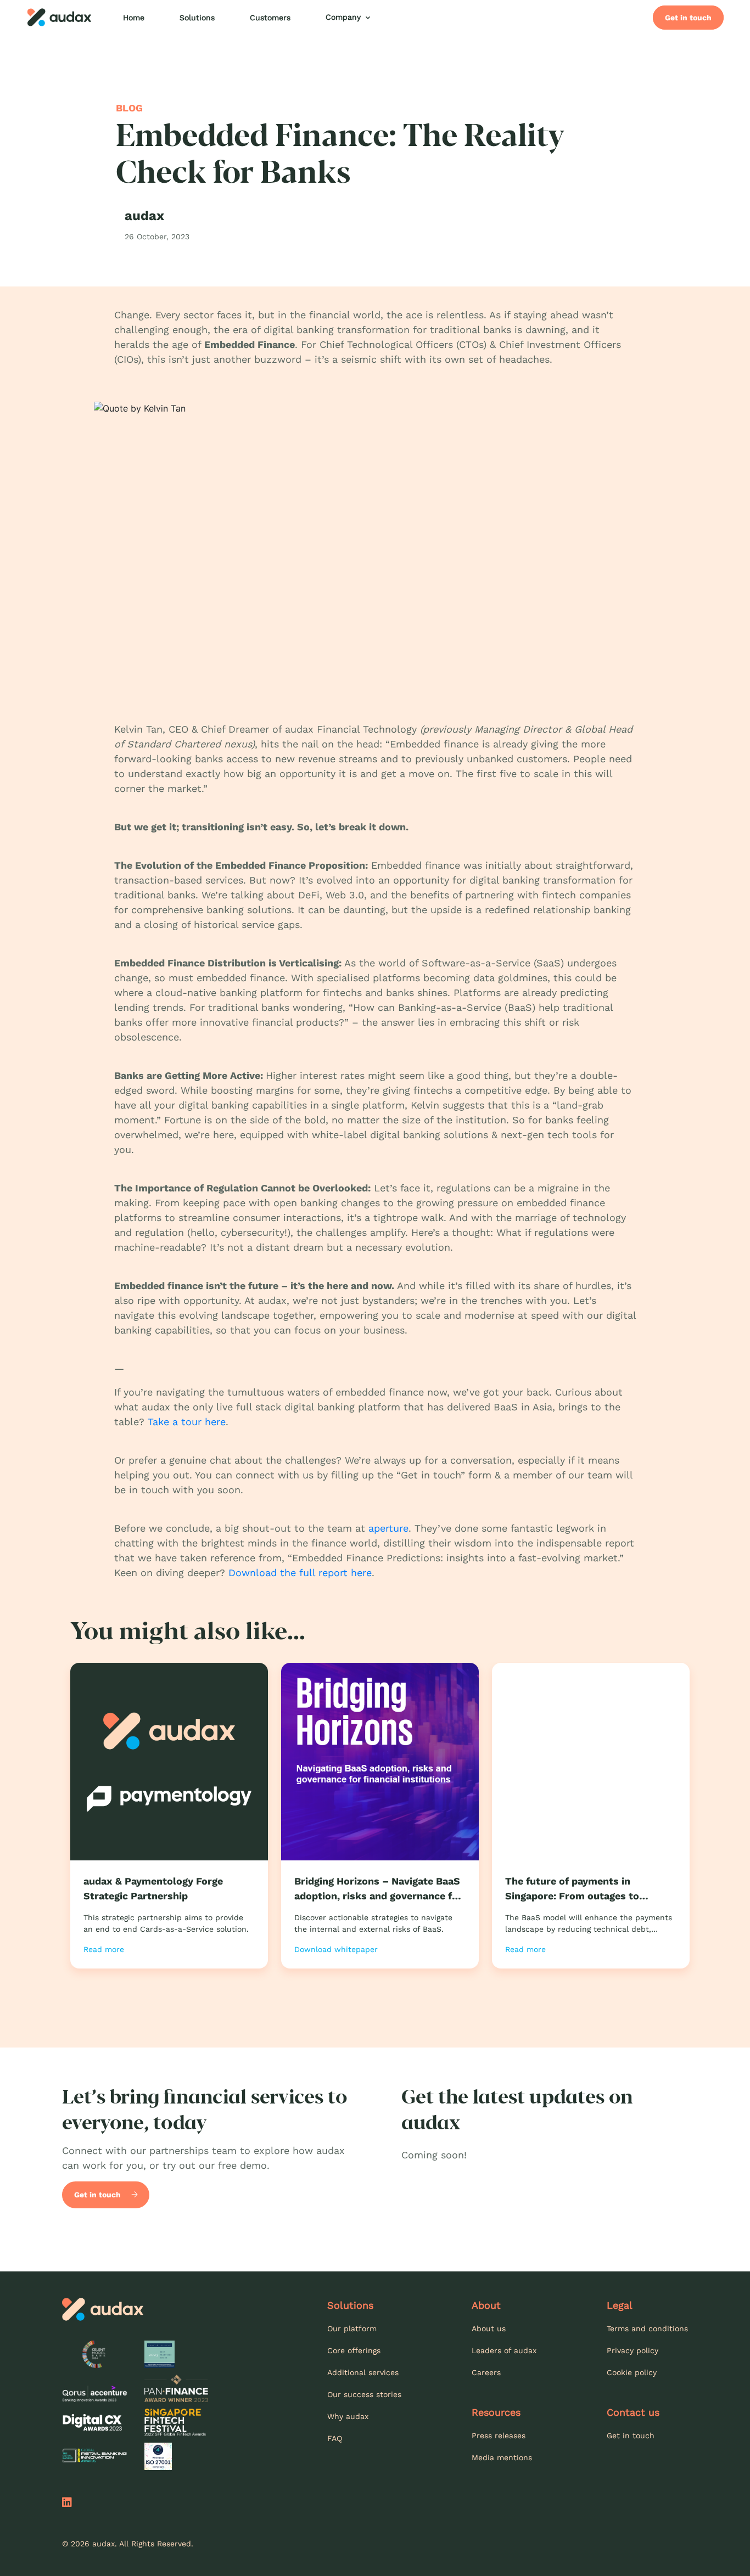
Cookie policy (632, 2372)
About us (489, 2328)
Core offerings (354, 2350)
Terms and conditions (647, 2328)
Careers (486, 2372)
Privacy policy (633, 2350)
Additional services (363, 2372)
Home (134, 18)
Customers (270, 18)
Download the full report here (300, 1573)
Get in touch (688, 18)
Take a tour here (187, 1422)
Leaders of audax (504, 2350)
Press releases (499, 2436)
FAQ (335, 2438)
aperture (388, 1528)
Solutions (197, 18)
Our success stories (364, 2394)
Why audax (348, 2416)
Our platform (352, 2328)
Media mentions (502, 2457)
